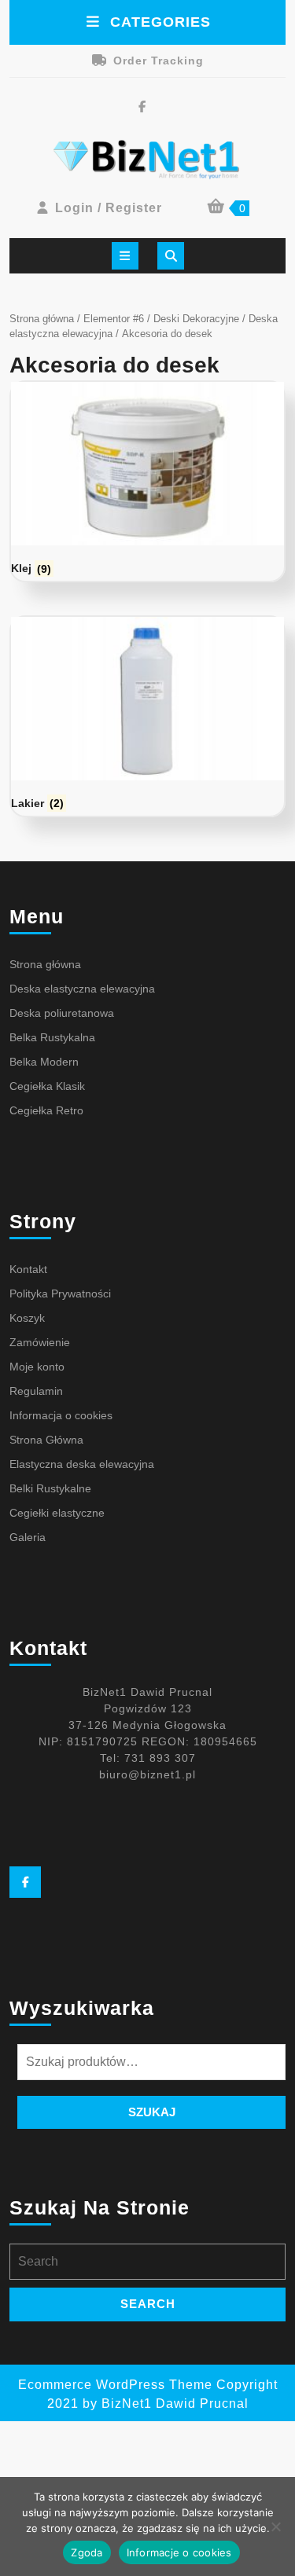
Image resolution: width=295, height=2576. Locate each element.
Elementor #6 (114, 319)
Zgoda (87, 2552)
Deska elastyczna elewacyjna (82, 989)
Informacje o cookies (179, 2552)
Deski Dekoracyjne (196, 319)
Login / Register (109, 208)
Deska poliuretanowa (62, 1013)
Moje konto (37, 1367)
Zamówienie (40, 1342)
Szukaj (152, 2112)
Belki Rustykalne (50, 1488)
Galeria (28, 1537)
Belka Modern (44, 1062)
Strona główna (42, 319)
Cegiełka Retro (46, 1110)
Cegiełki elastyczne (57, 1513)
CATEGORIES (160, 22)
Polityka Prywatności (60, 1294)
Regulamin (36, 1391)
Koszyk (27, 1318)
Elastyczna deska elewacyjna (82, 1464)
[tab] (125, 256)
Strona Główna (46, 1440)
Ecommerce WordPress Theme (115, 2385)
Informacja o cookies (61, 1415)
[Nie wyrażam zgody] (275, 2526)
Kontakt (28, 1269)
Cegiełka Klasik (47, 1086)
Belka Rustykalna (52, 1037)
